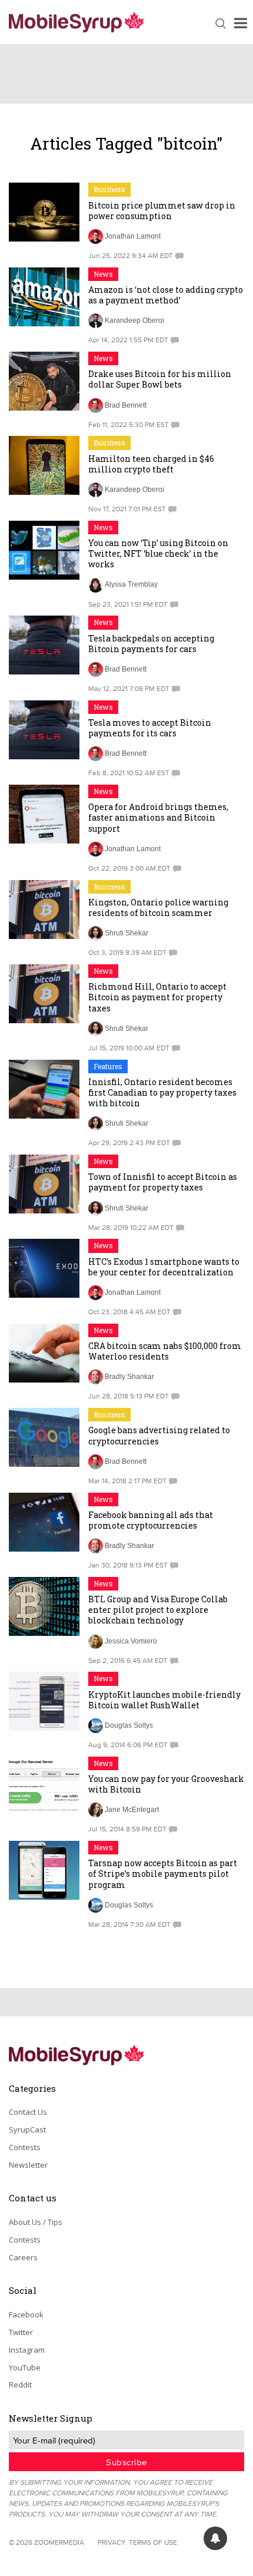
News (103, 274)
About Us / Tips (36, 2222)
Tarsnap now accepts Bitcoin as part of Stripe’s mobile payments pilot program (163, 1874)
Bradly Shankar (129, 1377)
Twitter (21, 2332)
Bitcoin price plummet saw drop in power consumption (162, 211)
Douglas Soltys (129, 1725)
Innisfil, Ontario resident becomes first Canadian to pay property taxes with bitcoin (162, 1092)
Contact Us (28, 2112)
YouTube (25, 2367)
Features (108, 1066)
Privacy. (112, 2542)
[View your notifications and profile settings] (215, 2538)
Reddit (20, 2385)
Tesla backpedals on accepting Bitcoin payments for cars (151, 644)
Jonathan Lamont (133, 236)
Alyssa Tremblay (131, 584)
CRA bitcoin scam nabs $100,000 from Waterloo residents (165, 1351)
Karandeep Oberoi (134, 320)
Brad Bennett (126, 405)
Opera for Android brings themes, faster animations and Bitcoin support (158, 817)
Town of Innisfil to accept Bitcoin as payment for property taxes (163, 1182)
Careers (23, 2257)
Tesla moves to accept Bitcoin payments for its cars (150, 728)
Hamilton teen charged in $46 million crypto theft (151, 464)
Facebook (26, 2314)
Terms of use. (154, 2542)
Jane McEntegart (132, 1810)
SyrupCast (27, 2129)
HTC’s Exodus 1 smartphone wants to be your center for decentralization (164, 1267)
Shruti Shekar (126, 933)
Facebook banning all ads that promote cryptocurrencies (151, 1520)
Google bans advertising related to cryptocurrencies (159, 1435)
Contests (25, 2147)
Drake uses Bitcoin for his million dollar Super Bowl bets (160, 379)
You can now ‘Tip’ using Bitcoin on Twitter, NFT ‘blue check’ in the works (158, 553)
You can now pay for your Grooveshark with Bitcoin (166, 1784)
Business (109, 189)
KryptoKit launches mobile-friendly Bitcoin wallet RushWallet (164, 1700)
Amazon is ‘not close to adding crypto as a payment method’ (166, 295)
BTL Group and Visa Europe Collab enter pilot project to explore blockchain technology (158, 1610)
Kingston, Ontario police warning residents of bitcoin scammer (158, 907)
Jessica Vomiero (131, 1641)
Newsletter (28, 2165)
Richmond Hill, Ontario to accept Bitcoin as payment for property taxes (157, 997)
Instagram (27, 2350)
